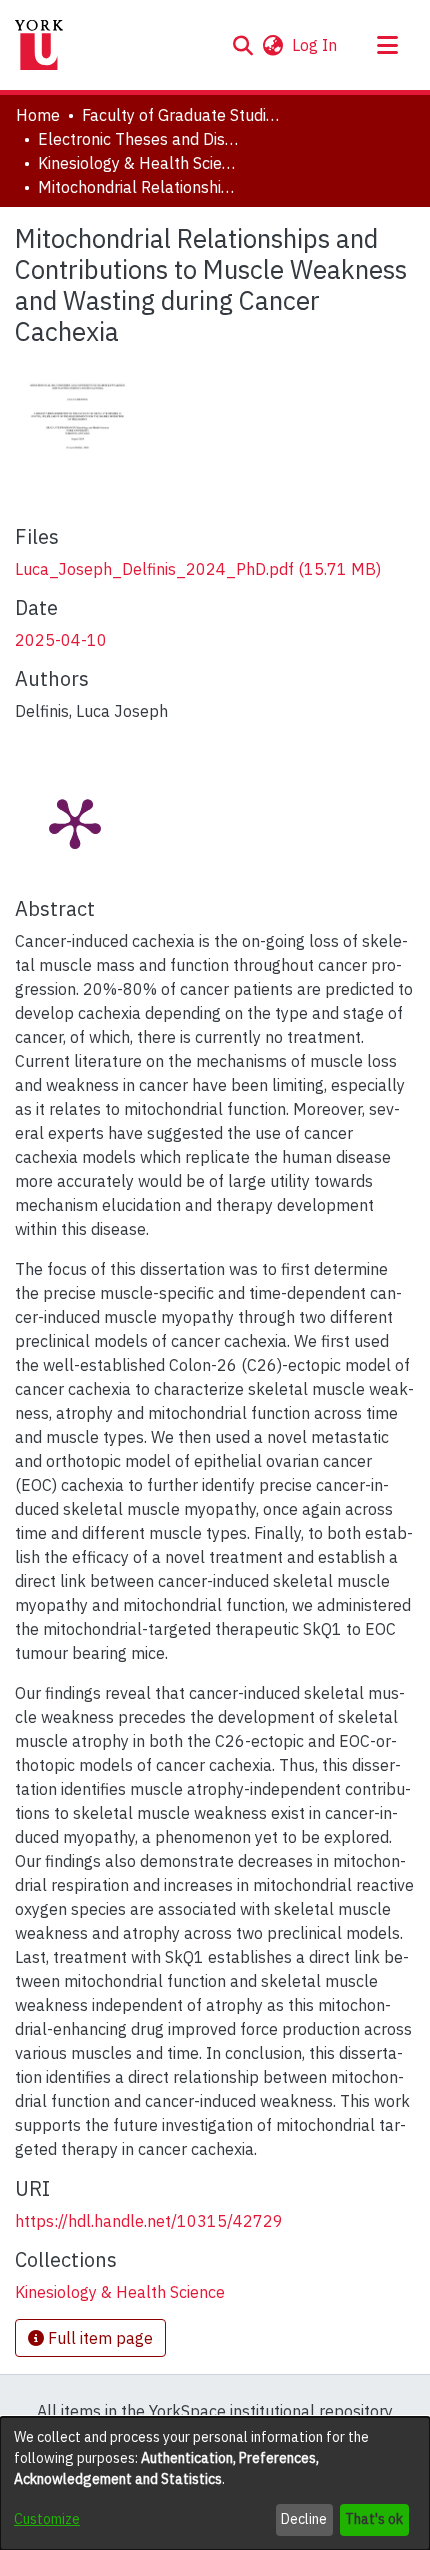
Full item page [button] (98, 2338)
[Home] (39, 45)
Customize (47, 2519)
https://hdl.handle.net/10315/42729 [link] (149, 2221)
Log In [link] (315, 45)
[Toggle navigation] (387, 45)
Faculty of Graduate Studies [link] (182, 115)
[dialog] (215, 2483)
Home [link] (38, 115)
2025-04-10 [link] (61, 640)
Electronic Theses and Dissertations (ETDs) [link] (138, 139)
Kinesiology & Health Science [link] (138, 163)
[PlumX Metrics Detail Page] (75, 822)
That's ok (374, 2519)
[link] (198, 569)
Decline (304, 2519)
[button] (242, 45)
